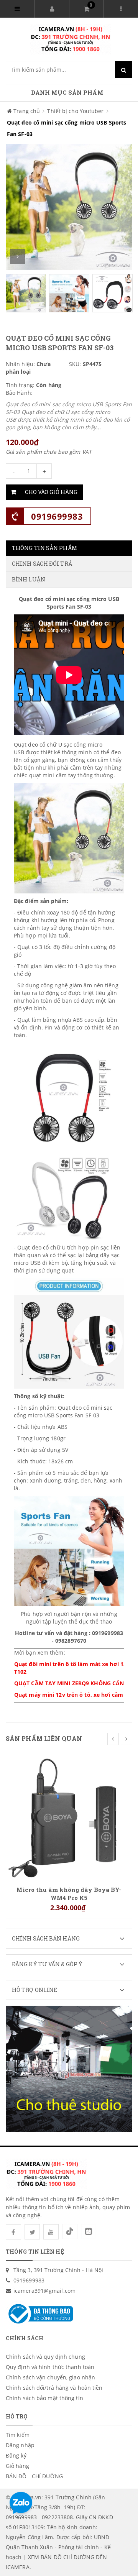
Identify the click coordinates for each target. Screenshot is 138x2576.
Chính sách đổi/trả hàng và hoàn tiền (54, 2388)
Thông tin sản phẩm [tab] (44, 548)
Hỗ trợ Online (34, 1990)
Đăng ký (16, 2455)
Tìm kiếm (18, 2435)
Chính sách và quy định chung (45, 2357)
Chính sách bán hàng (46, 1938)
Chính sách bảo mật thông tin (44, 2398)
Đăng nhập (20, 2445)
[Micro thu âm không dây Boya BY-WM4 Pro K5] (69, 1817)
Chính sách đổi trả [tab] (42, 564)
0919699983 (57, 516)
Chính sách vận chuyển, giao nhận (50, 2377)
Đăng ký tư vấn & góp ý (47, 1964)
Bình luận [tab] (29, 579)
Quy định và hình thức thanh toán (50, 2367)
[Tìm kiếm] (124, 70)
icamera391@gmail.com (44, 2291)
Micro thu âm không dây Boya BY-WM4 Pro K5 (69, 1893)
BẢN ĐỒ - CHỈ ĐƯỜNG (34, 2476)
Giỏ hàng (17, 2466)
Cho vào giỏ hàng (51, 492)
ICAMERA (18, 2567)
